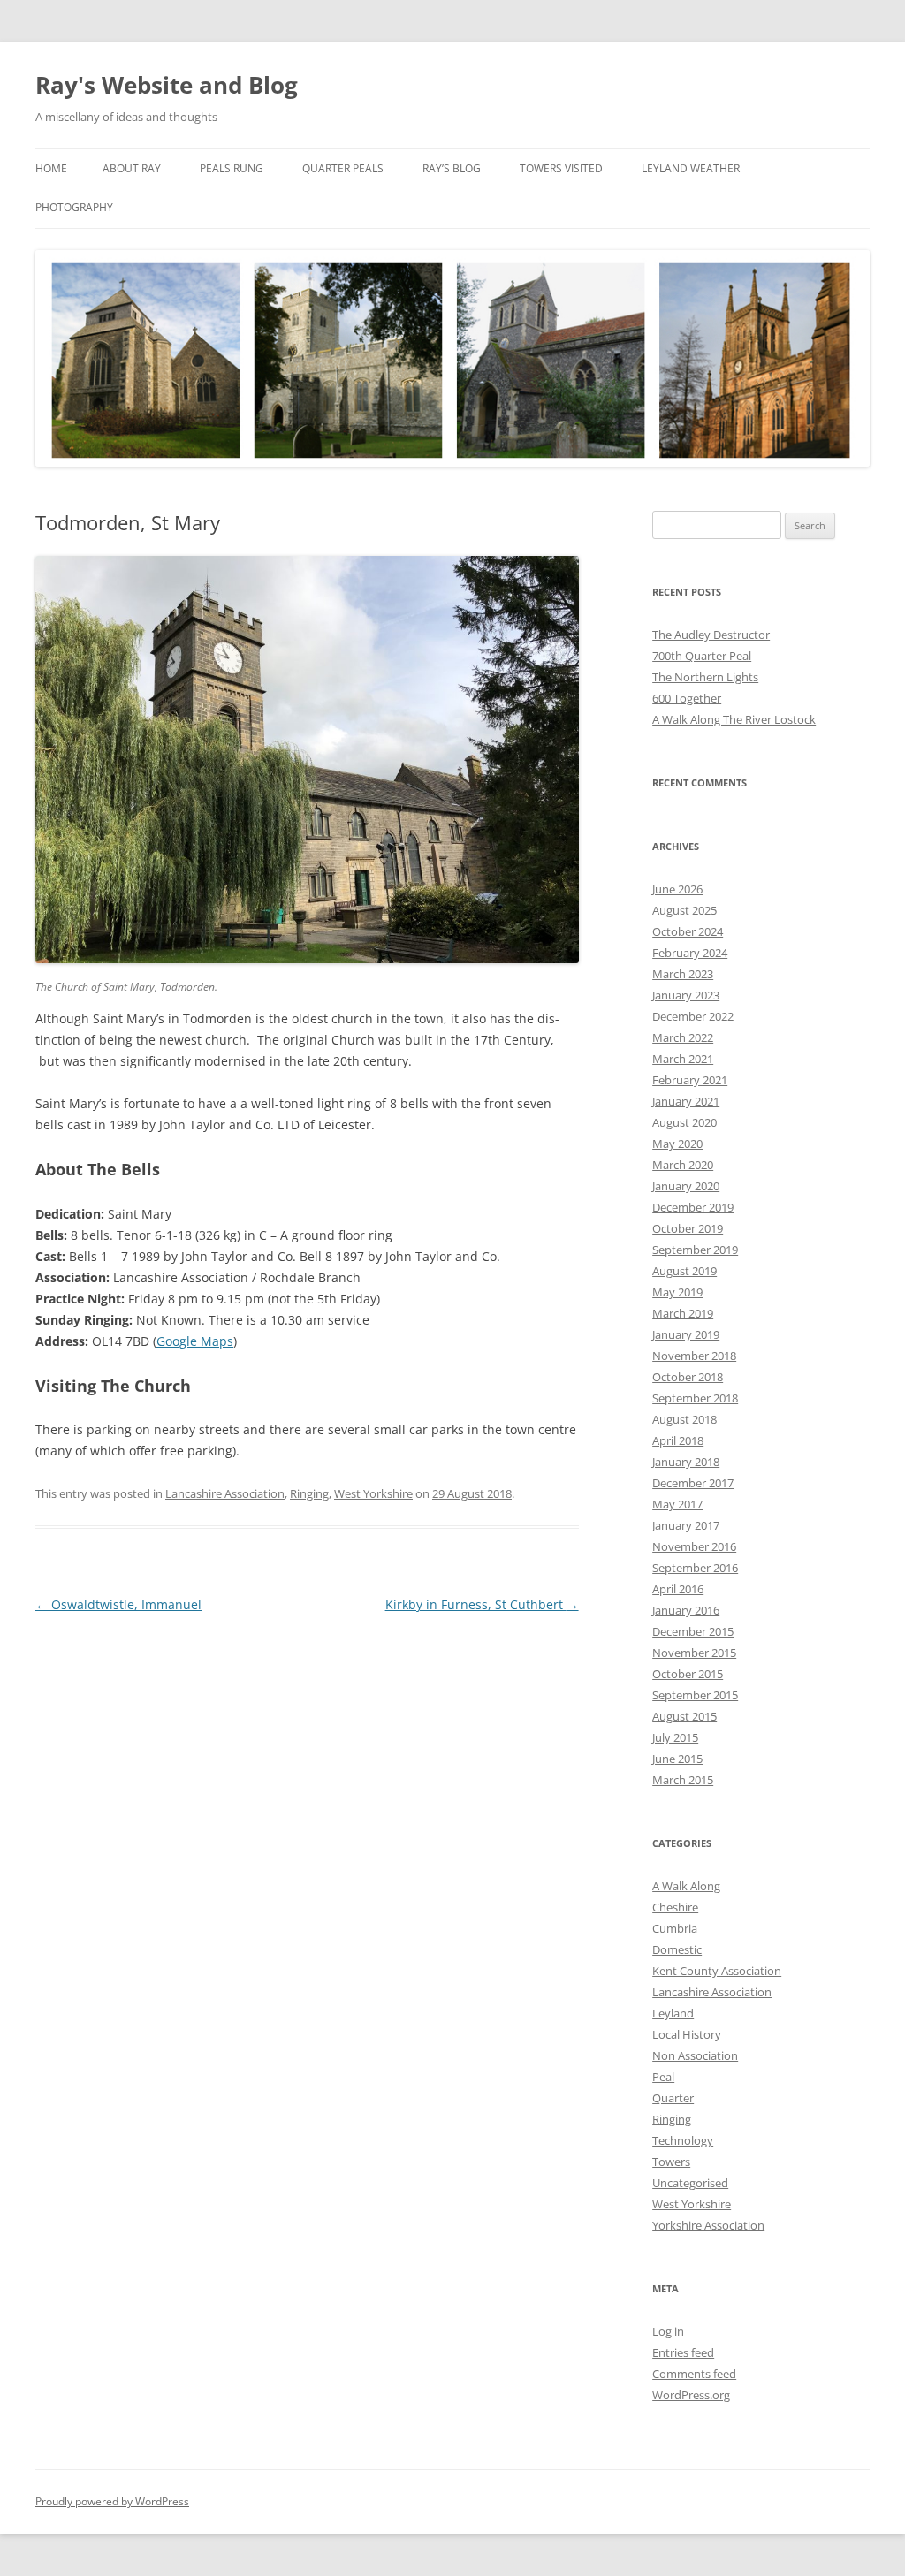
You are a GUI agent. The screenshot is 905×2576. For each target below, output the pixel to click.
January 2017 (686, 1525)
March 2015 (683, 1780)
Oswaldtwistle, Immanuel (118, 1604)
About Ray (132, 168)
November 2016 (694, 1546)
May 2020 (677, 1144)
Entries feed (683, 2352)
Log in (668, 2331)
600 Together (687, 698)
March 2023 (683, 974)
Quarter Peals (343, 168)
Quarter (673, 2098)
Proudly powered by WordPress (112, 2501)
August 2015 (684, 1716)
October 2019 (688, 1228)
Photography (74, 207)
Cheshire (675, 1907)
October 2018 (688, 1377)
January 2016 (686, 1610)
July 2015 (675, 1737)
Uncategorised (690, 2183)
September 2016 (695, 1568)
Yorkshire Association (708, 2225)
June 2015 (677, 1759)
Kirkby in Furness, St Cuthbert (482, 1604)
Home (51, 168)
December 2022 (693, 1016)
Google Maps (195, 1341)
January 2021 (686, 1101)
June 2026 (677, 889)
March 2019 (683, 1313)
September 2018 (695, 1398)
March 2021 (683, 1059)
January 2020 (686, 1186)
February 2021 (690, 1080)
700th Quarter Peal (702, 656)
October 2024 (688, 931)
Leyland (673, 2013)
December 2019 (693, 1207)
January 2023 (686, 995)
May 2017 (677, 1504)
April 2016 (678, 1589)
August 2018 (684, 1419)
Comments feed (694, 2374)
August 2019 (684, 1271)
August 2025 (684, 910)
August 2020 (684, 1122)
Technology (683, 2140)
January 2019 (686, 1334)
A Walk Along (686, 1886)
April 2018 (678, 1440)
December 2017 (693, 1483)
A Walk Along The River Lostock (734, 719)
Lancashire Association (225, 1493)
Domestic (677, 1949)
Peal (663, 2077)
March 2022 (683, 1037)
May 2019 (677, 1292)
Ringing (309, 1493)
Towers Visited (561, 168)
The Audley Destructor (711, 635)
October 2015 (688, 1674)
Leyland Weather (691, 168)
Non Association (695, 2055)
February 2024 (690, 953)
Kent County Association (717, 1971)
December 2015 (693, 1631)
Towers (671, 2162)
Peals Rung (232, 168)
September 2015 (695, 1695)
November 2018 (694, 1356)
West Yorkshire (373, 1493)
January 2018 (686, 1462)
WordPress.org (691, 2395)
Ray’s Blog (452, 168)
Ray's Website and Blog (167, 85)
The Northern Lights (705, 677)
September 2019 (695, 1250)
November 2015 (694, 1653)
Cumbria (675, 1928)
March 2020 (683, 1165)
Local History (687, 2034)
